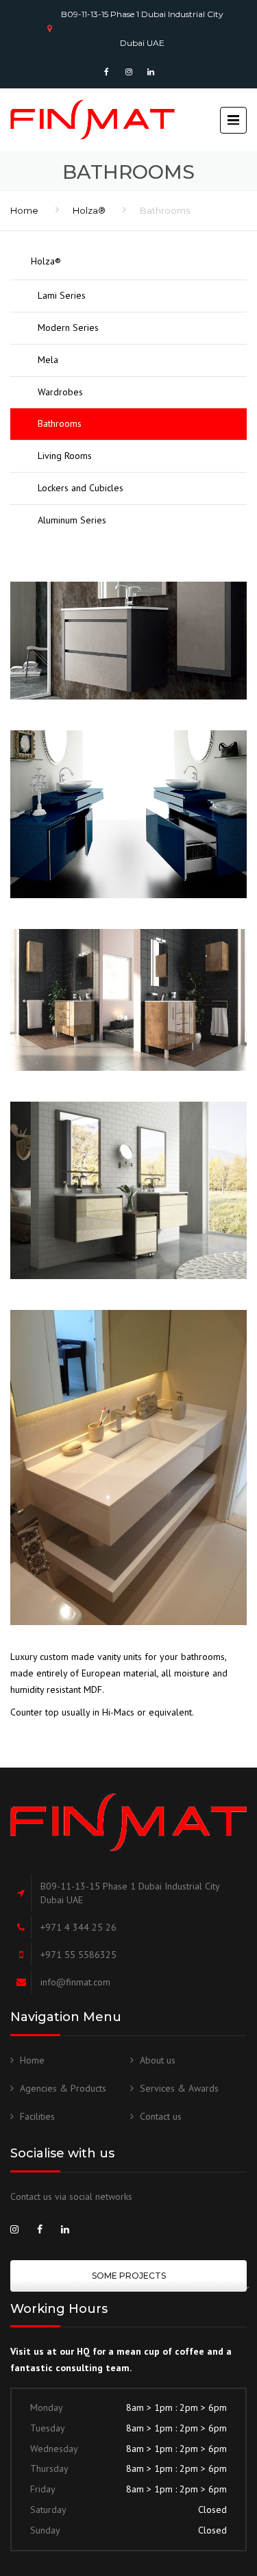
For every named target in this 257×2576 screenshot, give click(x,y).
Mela (48, 360)
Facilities (37, 2116)
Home (24, 210)
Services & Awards (179, 2088)
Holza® (89, 210)
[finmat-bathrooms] (128, 641)
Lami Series (62, 295)
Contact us (161, 2116)
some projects (129, 2276)
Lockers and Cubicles (81, 488)
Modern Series (68, 327)
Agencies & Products (63, 2088)
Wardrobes (60, 392)
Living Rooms (65, 456)
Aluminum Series (72, 520)
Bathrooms (60, 423)
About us (158, 2060)
